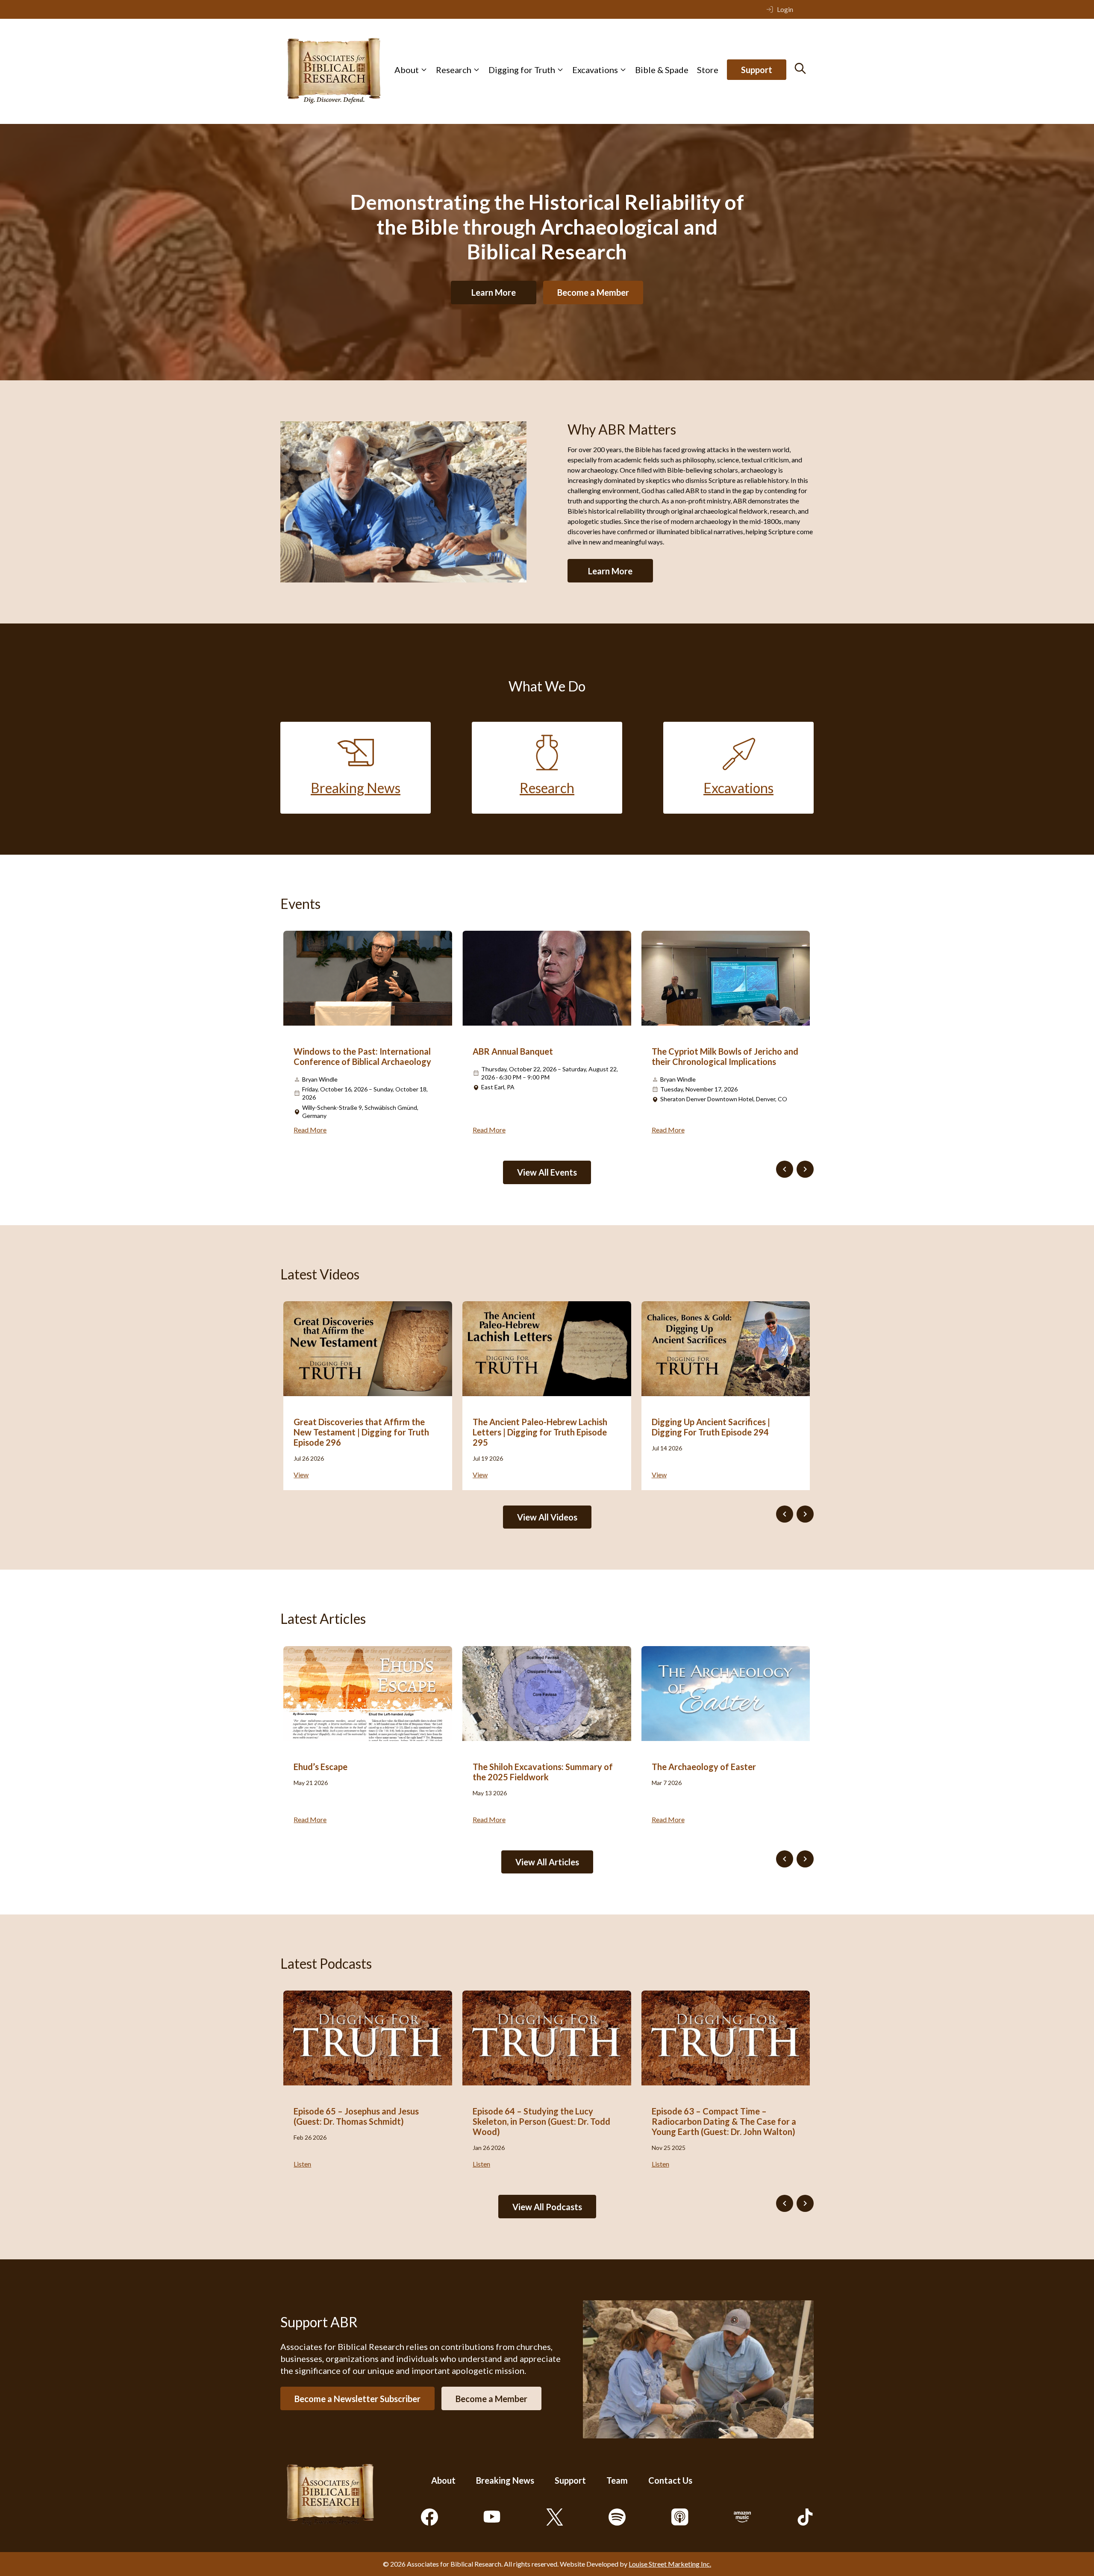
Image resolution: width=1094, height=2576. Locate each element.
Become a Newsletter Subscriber (357, 2398)
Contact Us (670, 2480)
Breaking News (505, 2480)
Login (785, 9)
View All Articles (547, 1862)
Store (708, 70)
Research (454, 70)
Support (757, 70)
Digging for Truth (522, 70)
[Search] (800, 68)
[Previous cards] (785, 1169)
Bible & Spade (662, 70)
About (407, 70)
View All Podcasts (547, 2207)
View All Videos (547, 1517)
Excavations (595, 70)
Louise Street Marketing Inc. (670, 2564)
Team (617, 2480)
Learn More (494, 292)
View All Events (547, 1172)
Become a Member (593, 292)
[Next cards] (805, 1169)
